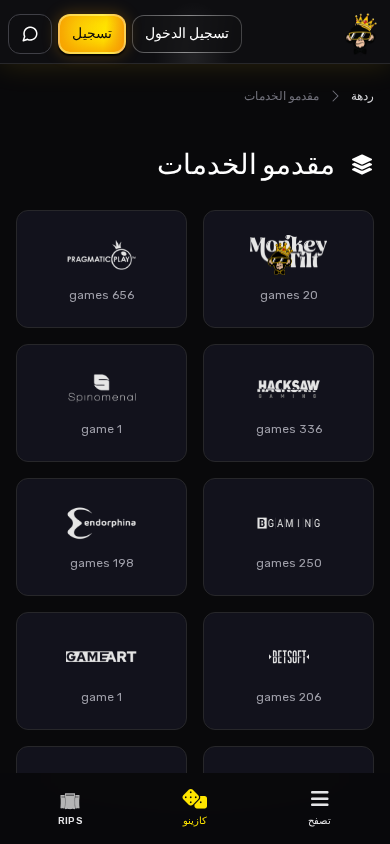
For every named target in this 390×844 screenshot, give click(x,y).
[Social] (30, 34)
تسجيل (92, 33)
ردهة (362, 96)
